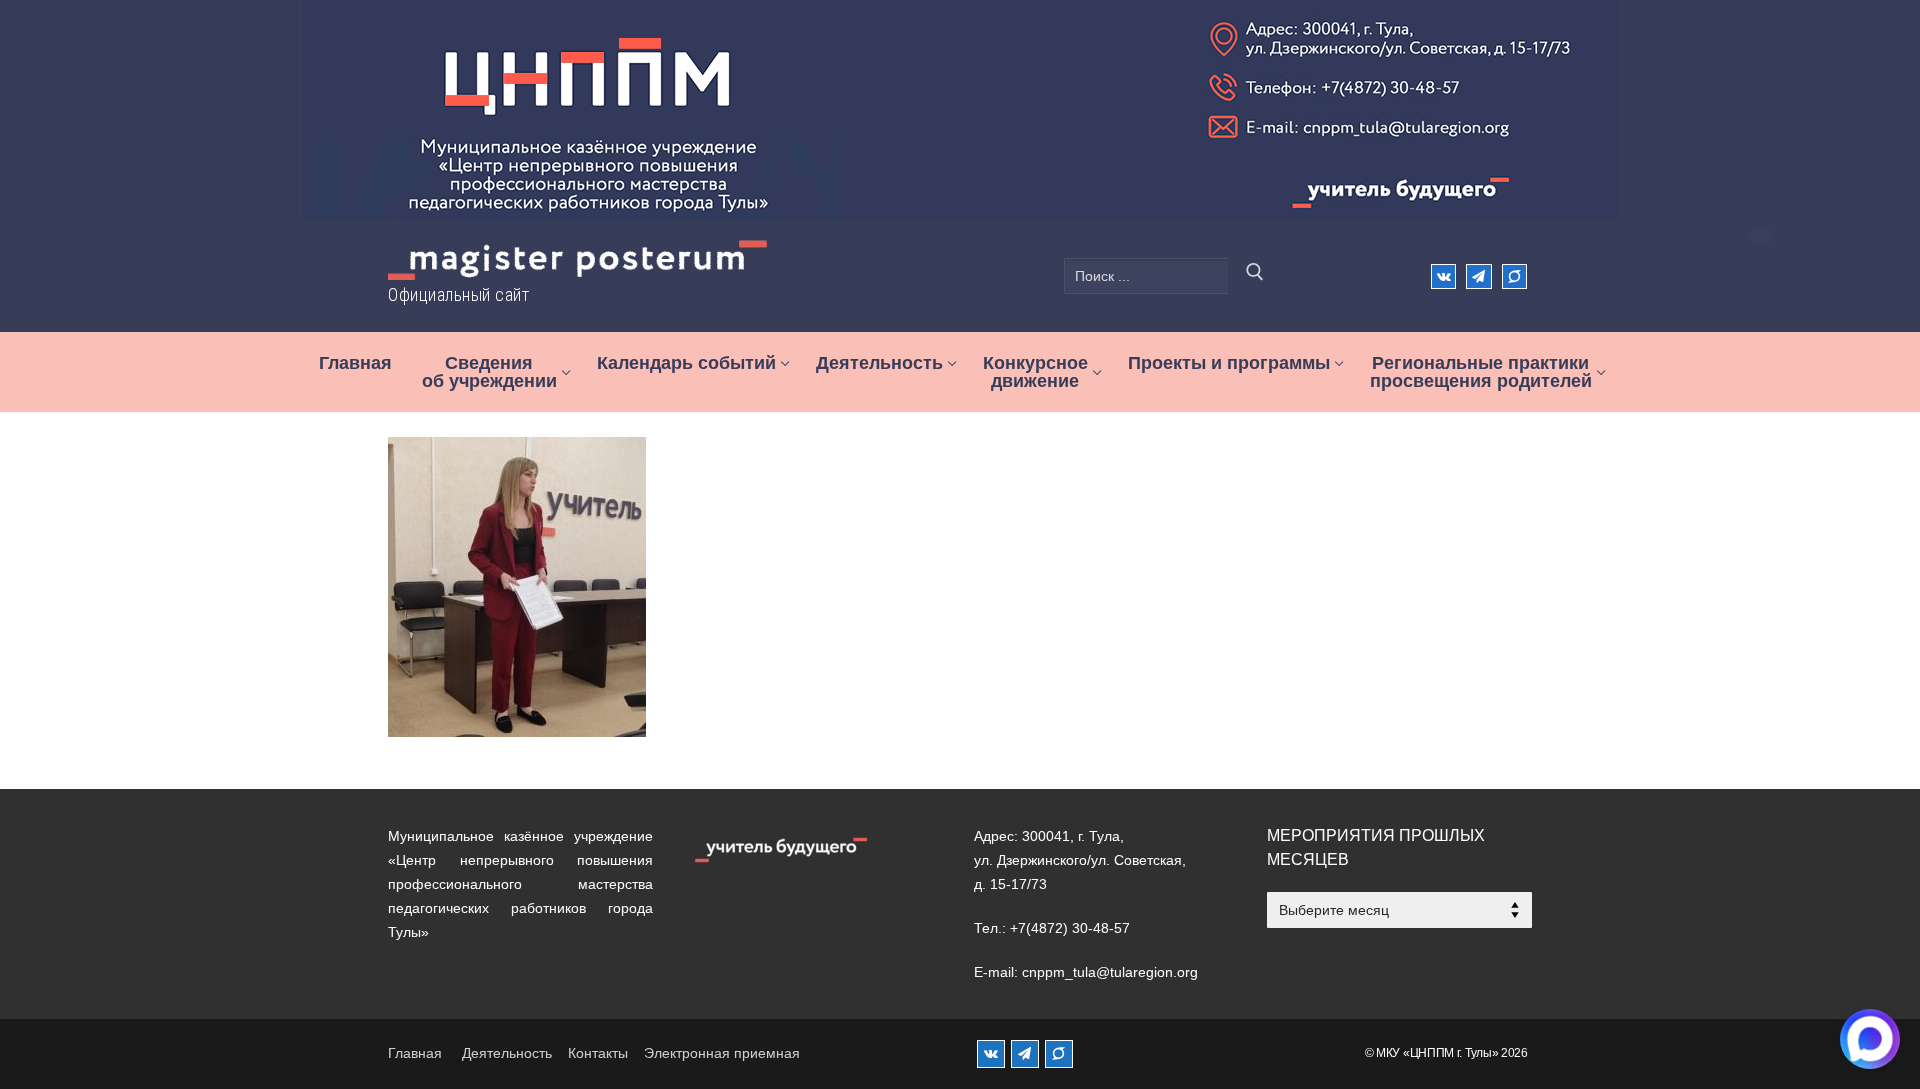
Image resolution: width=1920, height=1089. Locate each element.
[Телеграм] (1478, 276)
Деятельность (507, 1053)
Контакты (598, 1053)
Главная (415, 1053)
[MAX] (1059, 1054)
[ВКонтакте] (1443, 276)
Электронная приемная (722, 1053)
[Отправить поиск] (1255, 276)
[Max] (1514, 276)
